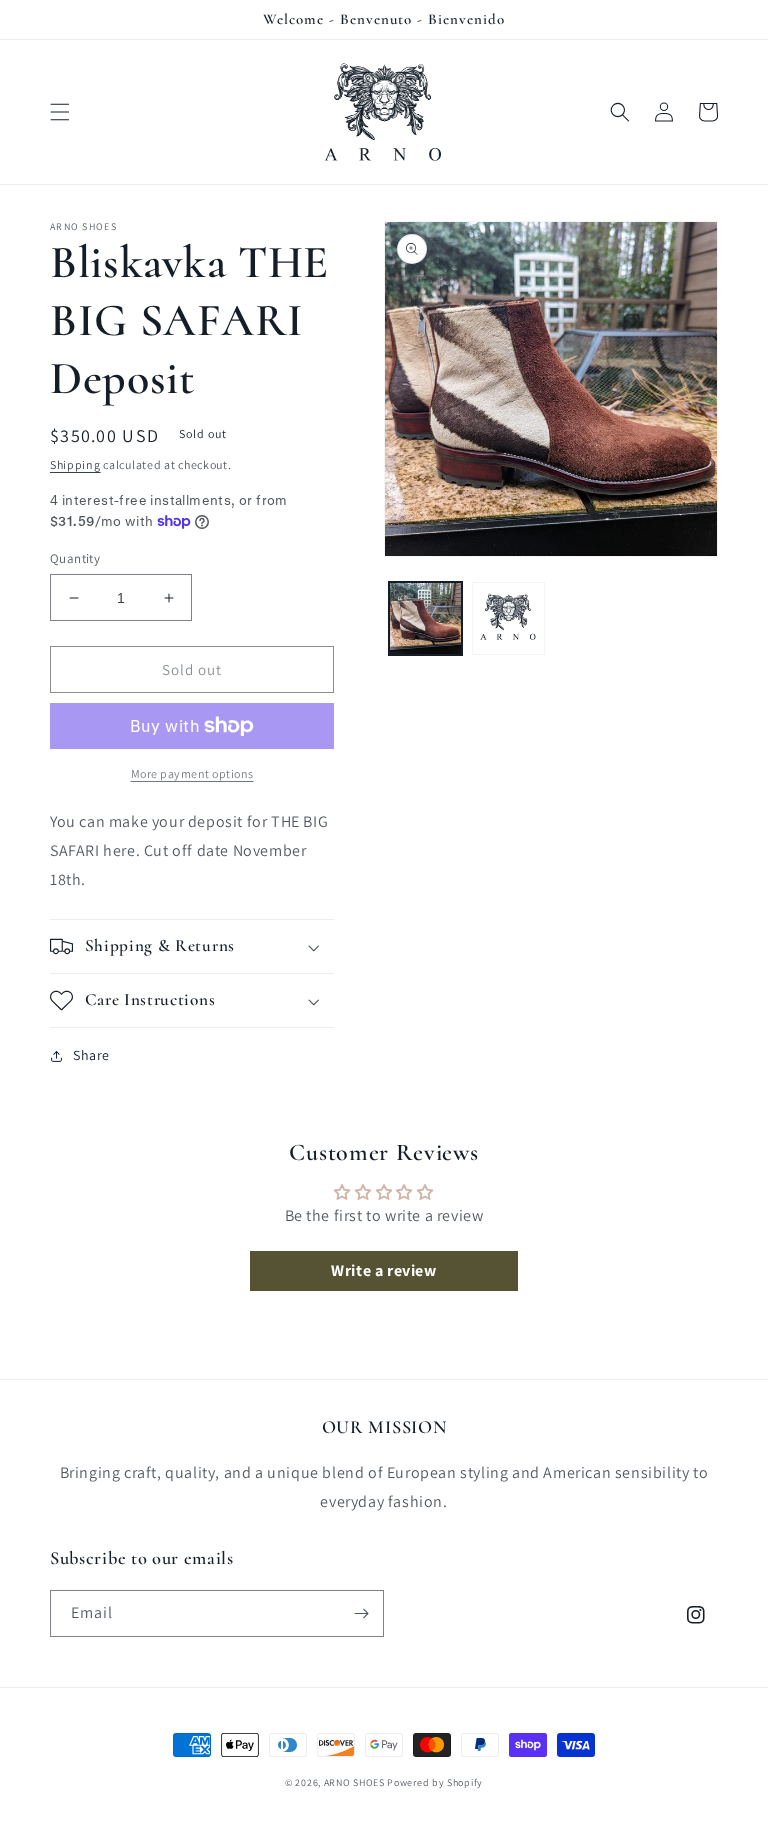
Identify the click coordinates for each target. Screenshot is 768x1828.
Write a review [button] (383, 1270)
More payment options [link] (192, 773)
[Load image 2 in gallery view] (508, 618)
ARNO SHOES (354, 1782)
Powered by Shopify (435, 1782)
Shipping (75, 464)
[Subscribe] (361, 1613)
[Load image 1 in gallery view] (425, 618)
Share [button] (91, 1055)
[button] (60, 112)
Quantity (75, 558)
